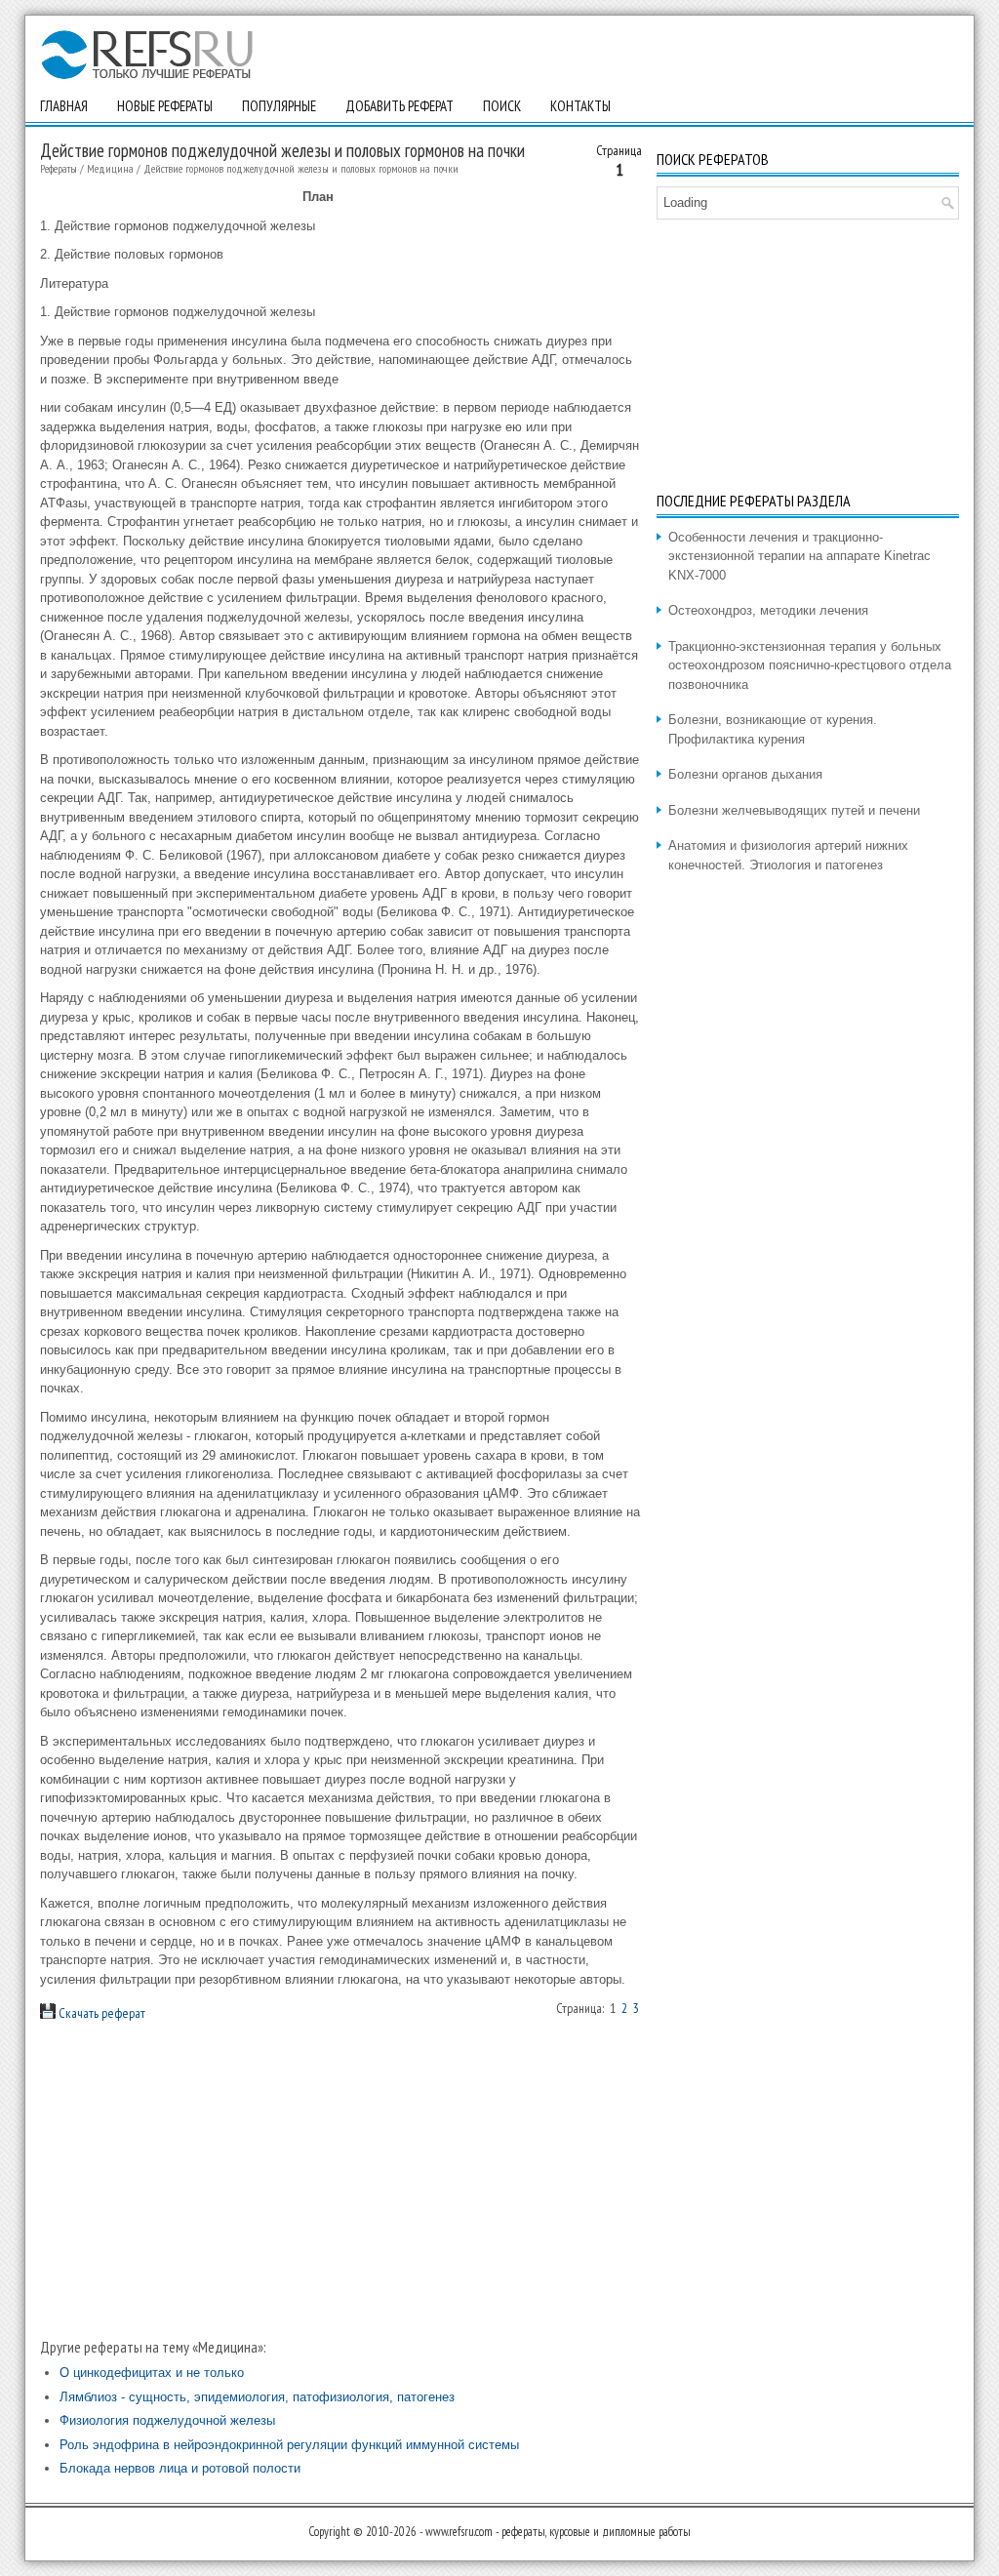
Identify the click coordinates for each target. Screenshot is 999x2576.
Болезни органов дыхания (745, 774)
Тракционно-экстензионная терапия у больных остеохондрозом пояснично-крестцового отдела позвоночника (810, 665)
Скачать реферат (100, 2013)
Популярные (279, 106)
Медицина (110, 168)
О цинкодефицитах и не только (152, 2373)
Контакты (580, 106)
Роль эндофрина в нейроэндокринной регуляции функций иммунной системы (289, 2445)
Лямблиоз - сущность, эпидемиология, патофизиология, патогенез (257, 2397)
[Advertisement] (341, 2180)
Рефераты (59, 168)
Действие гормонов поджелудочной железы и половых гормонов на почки (301, 168)
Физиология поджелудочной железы (167, 2420)
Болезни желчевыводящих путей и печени (794, 810)
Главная (64, 106)
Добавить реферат (400, 106)
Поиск (502, 106)
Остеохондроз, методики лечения (768, 610)
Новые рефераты (165, 106)
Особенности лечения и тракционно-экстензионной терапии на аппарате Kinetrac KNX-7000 (799, 556)
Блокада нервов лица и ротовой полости (180, 2468)
